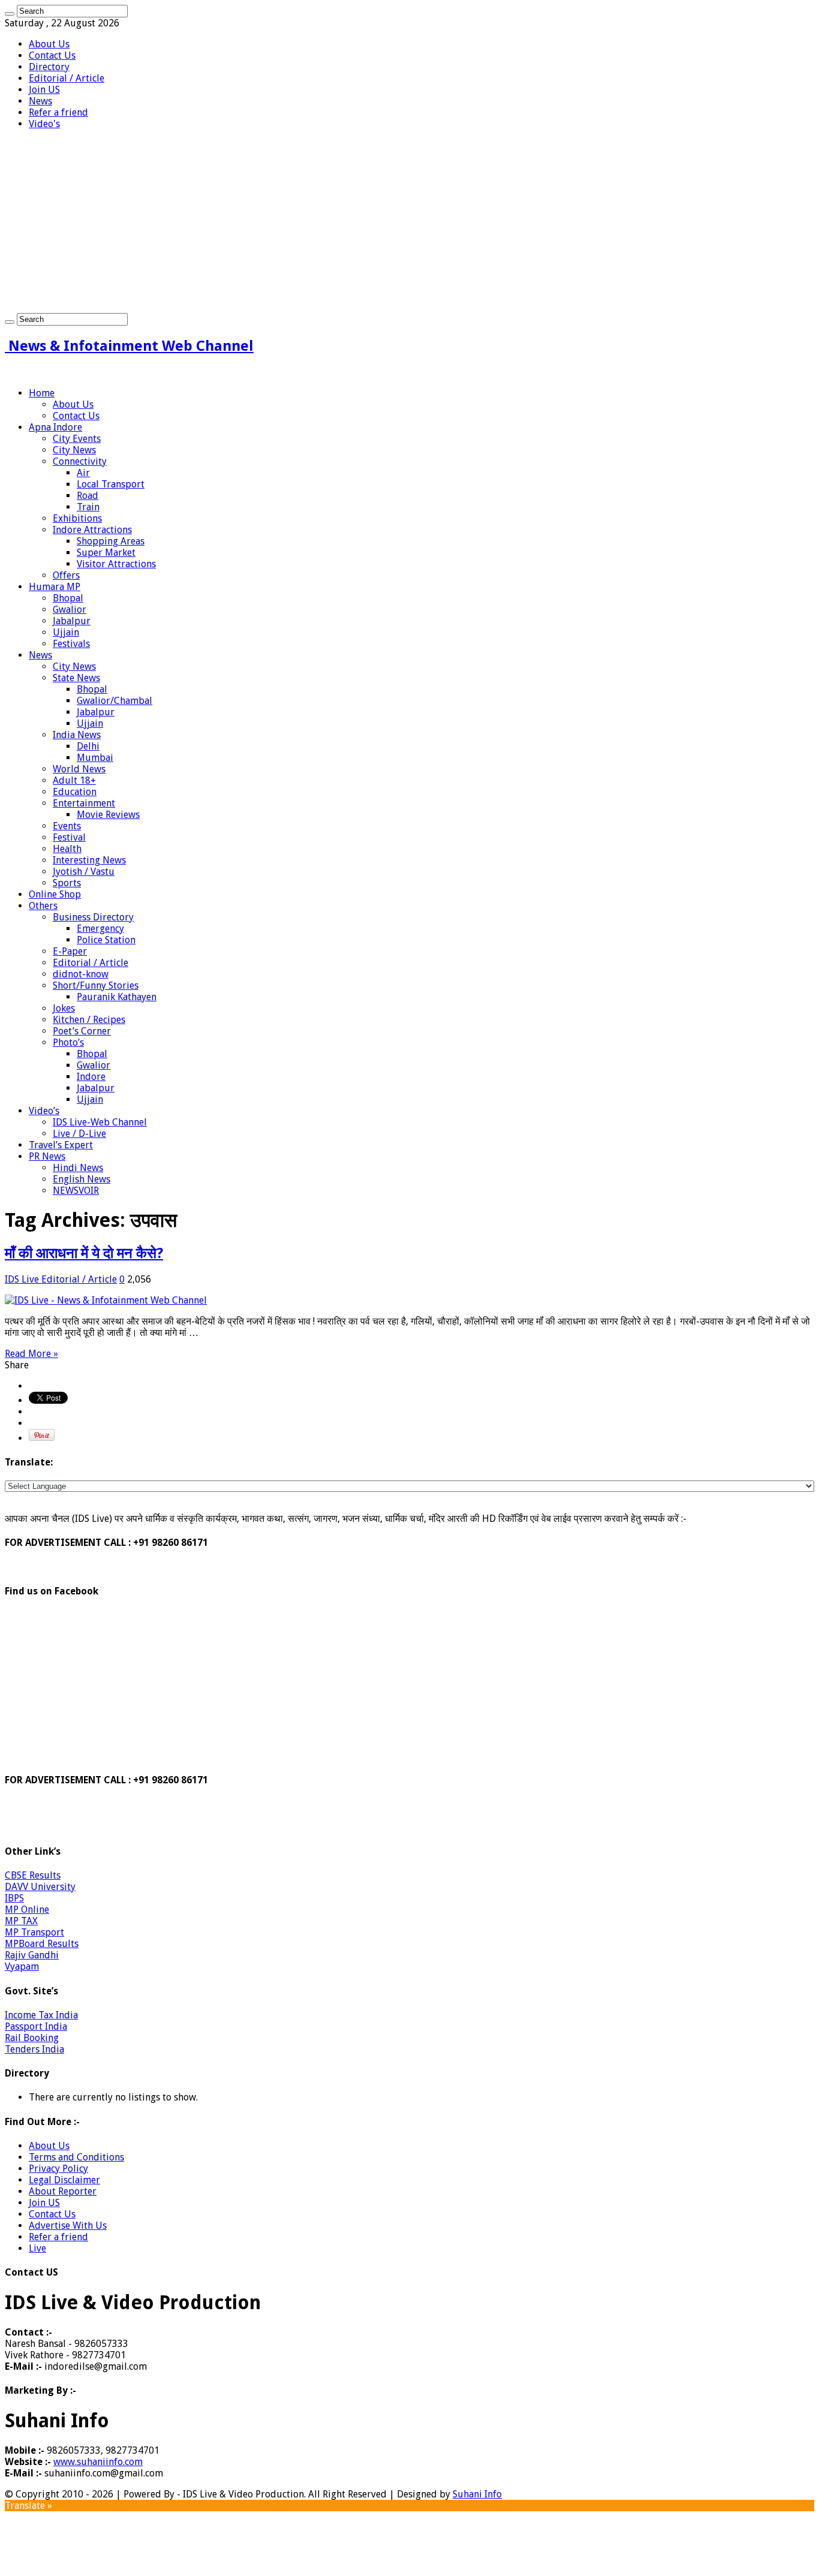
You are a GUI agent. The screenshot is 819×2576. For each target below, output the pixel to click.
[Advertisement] (409, 223)
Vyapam (22, 1966)
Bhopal (68, 598)
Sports (67, 883)
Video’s (44, 1111)
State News (76, 678)
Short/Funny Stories (96, 985)
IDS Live (23, 1279)
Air (83, 473)
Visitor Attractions (116, 564)
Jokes (64, 1008)
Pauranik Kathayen (117, 997)
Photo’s (68, 1042)
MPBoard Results (42, 1944)
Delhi (88, 746)
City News (74, 450)
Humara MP (55, 587)
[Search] (10, 14)
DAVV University (40, 1887)
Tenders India (34, 2049)
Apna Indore (55, 427)
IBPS (14, 1898)
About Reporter (63, 2191)
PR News (47, 1156)
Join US (44, 90)
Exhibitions (77, 518)
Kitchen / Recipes (89, 1020)
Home (42, 393)
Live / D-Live (79, 1134)
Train (88, 507)
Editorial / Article (67, 78)
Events (67, 826)
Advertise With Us (68, 2226)
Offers (66, 575)
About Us (49, 44)
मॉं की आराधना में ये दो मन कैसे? (84, 1253)
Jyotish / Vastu (84, 872)
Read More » (31, 1354)
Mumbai (95, 758)
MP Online (27, 1910)
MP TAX (21, 1921)
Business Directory (93, 917)
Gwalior (70, 610)
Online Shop (55, 894)
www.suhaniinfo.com (98, 2462)
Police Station (106, 940)
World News (79, 769)
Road (88, 496)
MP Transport (34, 1932)
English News (82, 1179)
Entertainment (84, 803)
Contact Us (52, 55)
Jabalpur (72, 621)
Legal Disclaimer (64, 2180)
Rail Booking (32, 2038)
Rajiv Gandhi (32, 1955)
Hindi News (78, 1168)
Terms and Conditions (76, 2157)
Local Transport (111, 484)
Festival (69, 837)
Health (67, 849)
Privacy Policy (58, 2169)
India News (77, 735)
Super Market (106, 553)
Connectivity (80, 461)
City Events (77, 439)
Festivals (71, 644)
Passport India (36, 2026)
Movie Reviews (108, 815)
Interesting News (89, 860)
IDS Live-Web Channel (100, 1122)
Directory (49, 67)
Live (37, 2248)
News (40, 101)
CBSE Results (33, 1875)
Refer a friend (58, 112)
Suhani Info (477, 2494)
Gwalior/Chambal (115, 701)
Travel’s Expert (61, 1145)
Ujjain (66, 632)
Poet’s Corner (82, 1031)
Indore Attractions (92, 530)
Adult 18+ (74, 780)
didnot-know (81, 974)
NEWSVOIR (76, 1191)
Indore (91, 1077)
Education (75, 792)
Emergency (100, 929)
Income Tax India (41, 2015)
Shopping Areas (111, 541)
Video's (44, 124)
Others (43, 906)
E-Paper (70, 951)
